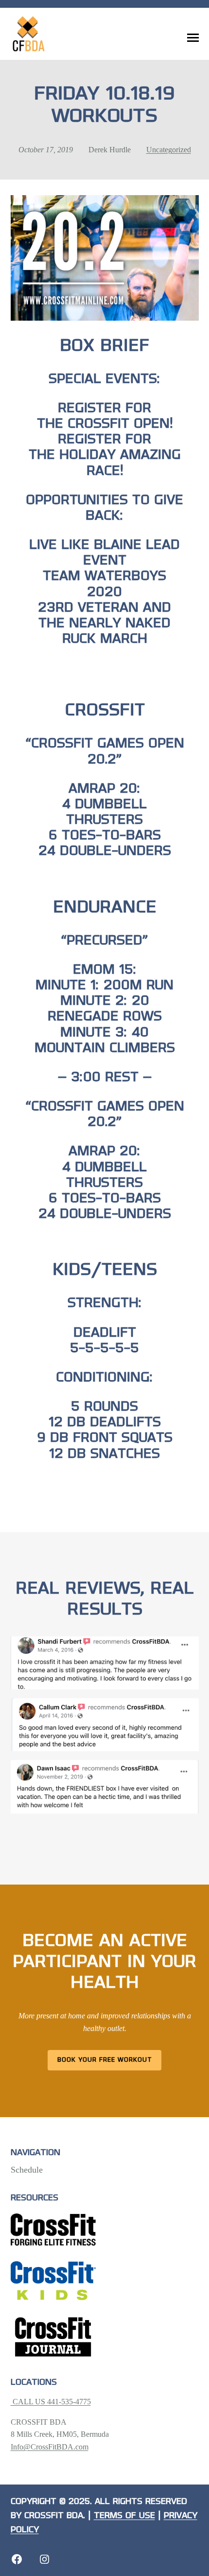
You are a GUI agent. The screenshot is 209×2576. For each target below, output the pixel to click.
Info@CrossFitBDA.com (50, 2447)
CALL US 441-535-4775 (51, 2402)
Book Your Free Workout (105, 2060)
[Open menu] (193, 38)
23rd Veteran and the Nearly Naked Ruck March (104, 624)
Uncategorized (169, 150)
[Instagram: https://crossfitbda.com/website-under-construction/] (44, 2559)
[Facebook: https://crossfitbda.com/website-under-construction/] (17, 2559)
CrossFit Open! (120, 424)
